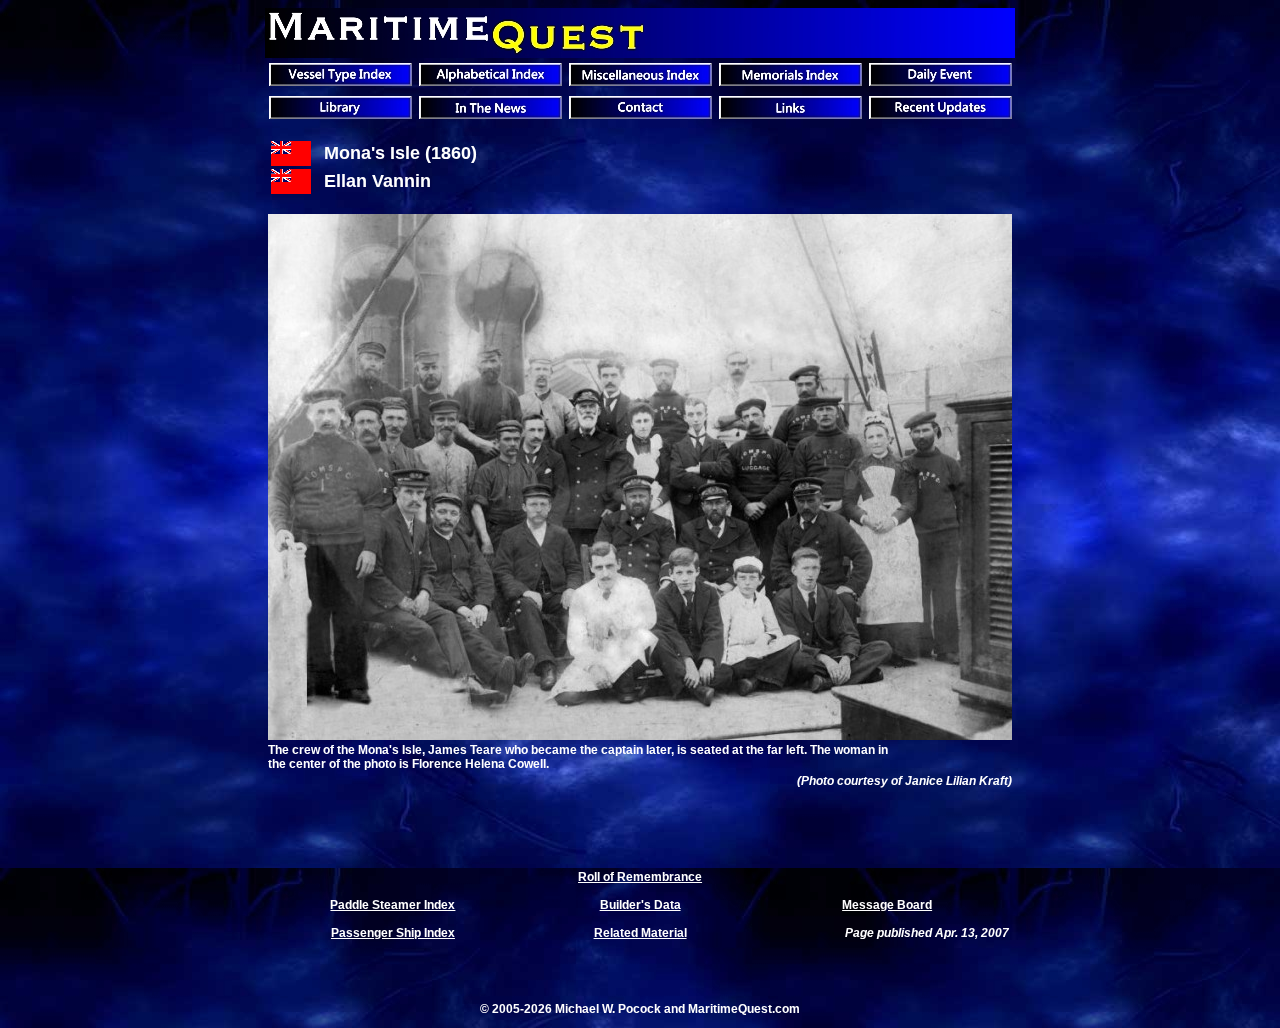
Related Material (640, 933)
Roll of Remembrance (640, 877)
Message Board (887, 905)
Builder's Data (640, 905)
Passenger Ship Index (393, 933)
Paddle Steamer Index (392, 905)
